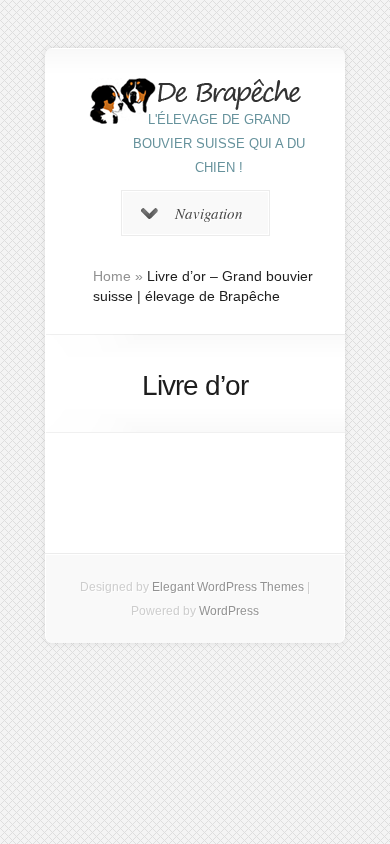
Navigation (209, 213)
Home (112, 276)
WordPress (229, 611)
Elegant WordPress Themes (228, 587)
